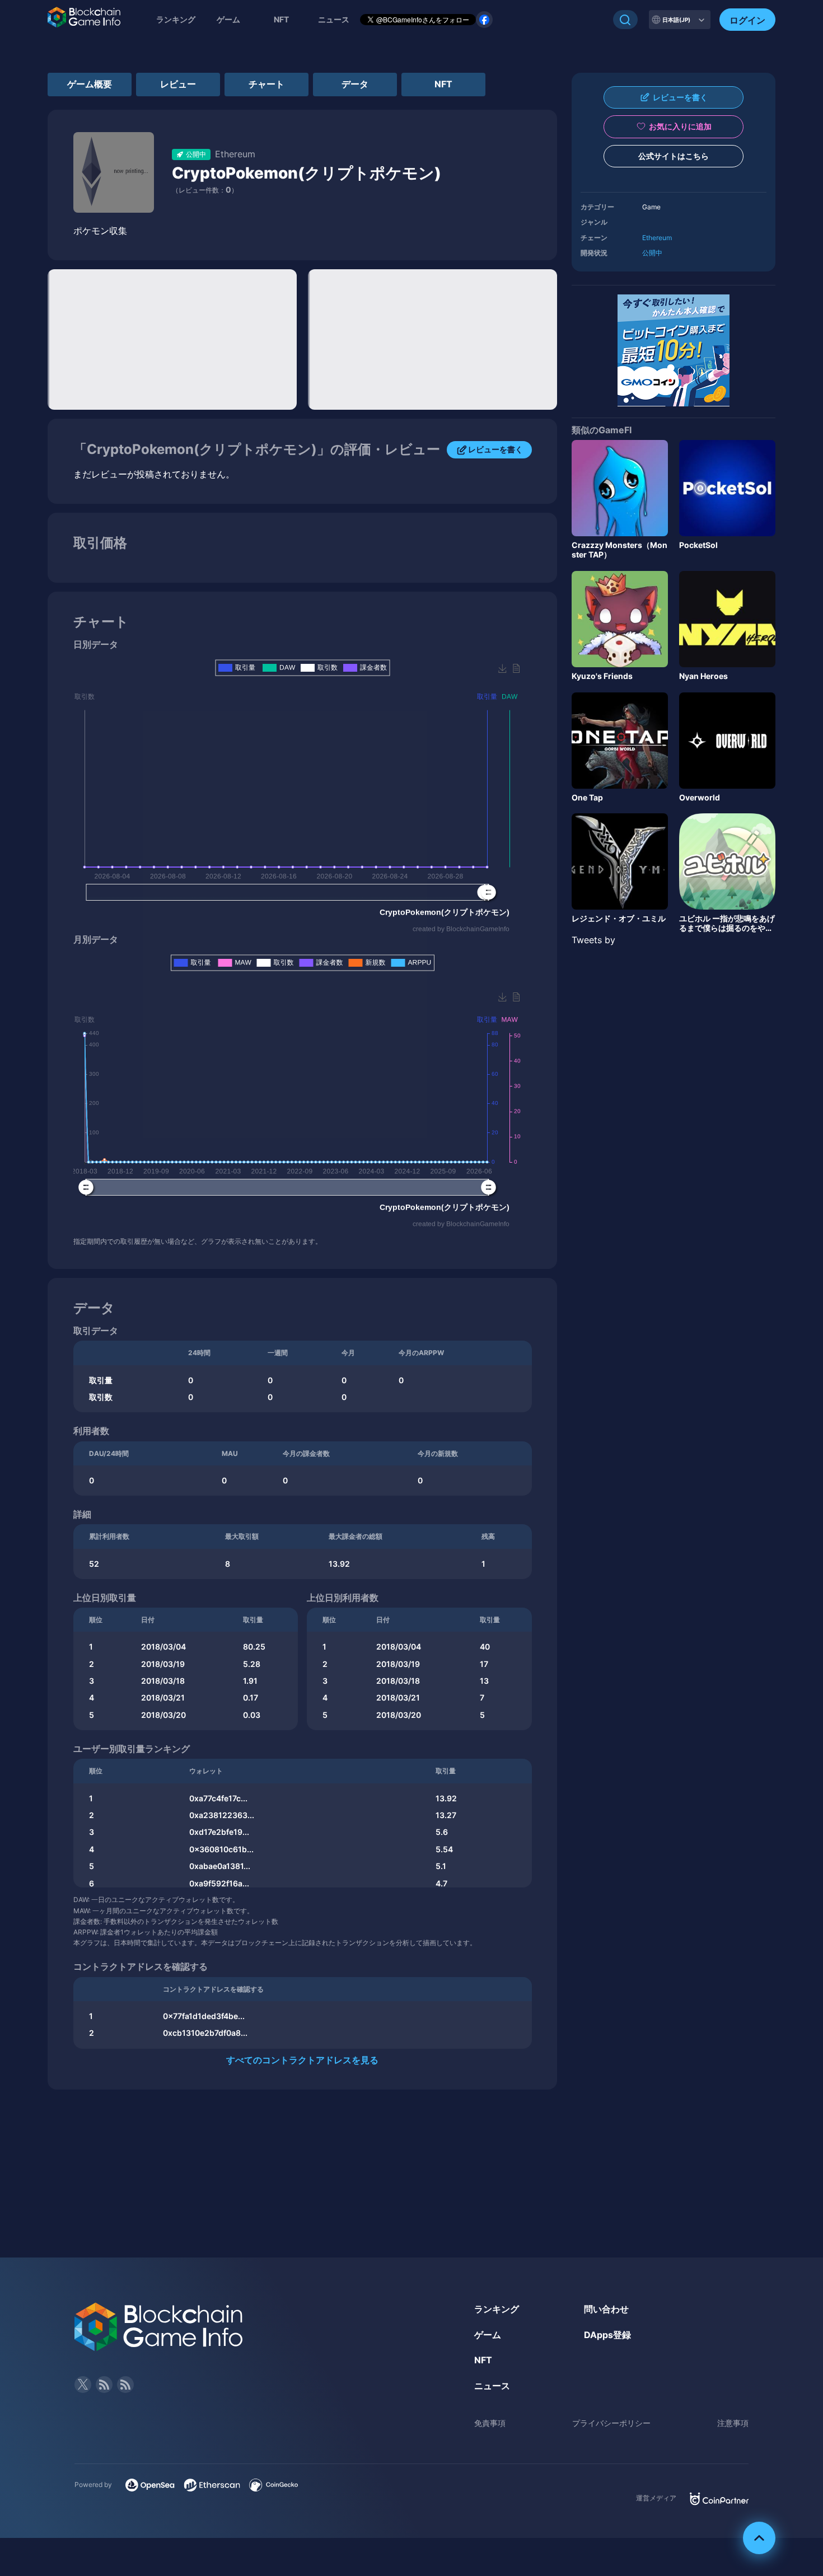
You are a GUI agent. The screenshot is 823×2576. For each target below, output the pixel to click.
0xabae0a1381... (220, 1866)
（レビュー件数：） (205, 190)
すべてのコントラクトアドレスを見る (302, 2060)
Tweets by (593, 940)
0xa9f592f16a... (219, 1883)
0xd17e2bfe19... (219, 1832)
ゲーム (228, 19)
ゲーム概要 (90, 84)
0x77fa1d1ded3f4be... (204, 2016)
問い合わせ (606, 2309)
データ (355, 84)
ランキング (176, 19)
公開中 (652, 253)
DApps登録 (607, 2335)
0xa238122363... (222, 1815)
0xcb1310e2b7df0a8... (205, 2033)
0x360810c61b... (221, 1849)
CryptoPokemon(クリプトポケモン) (307, 173)
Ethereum (657, 238)
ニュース (492, 2386)
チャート (266, 84)
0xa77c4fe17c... (218, 1798)
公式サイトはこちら (674, 156)
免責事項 (490, 2423)
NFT (281, 19)
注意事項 (733, 2423)
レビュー (178, 84)
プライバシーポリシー (611, 2423)
